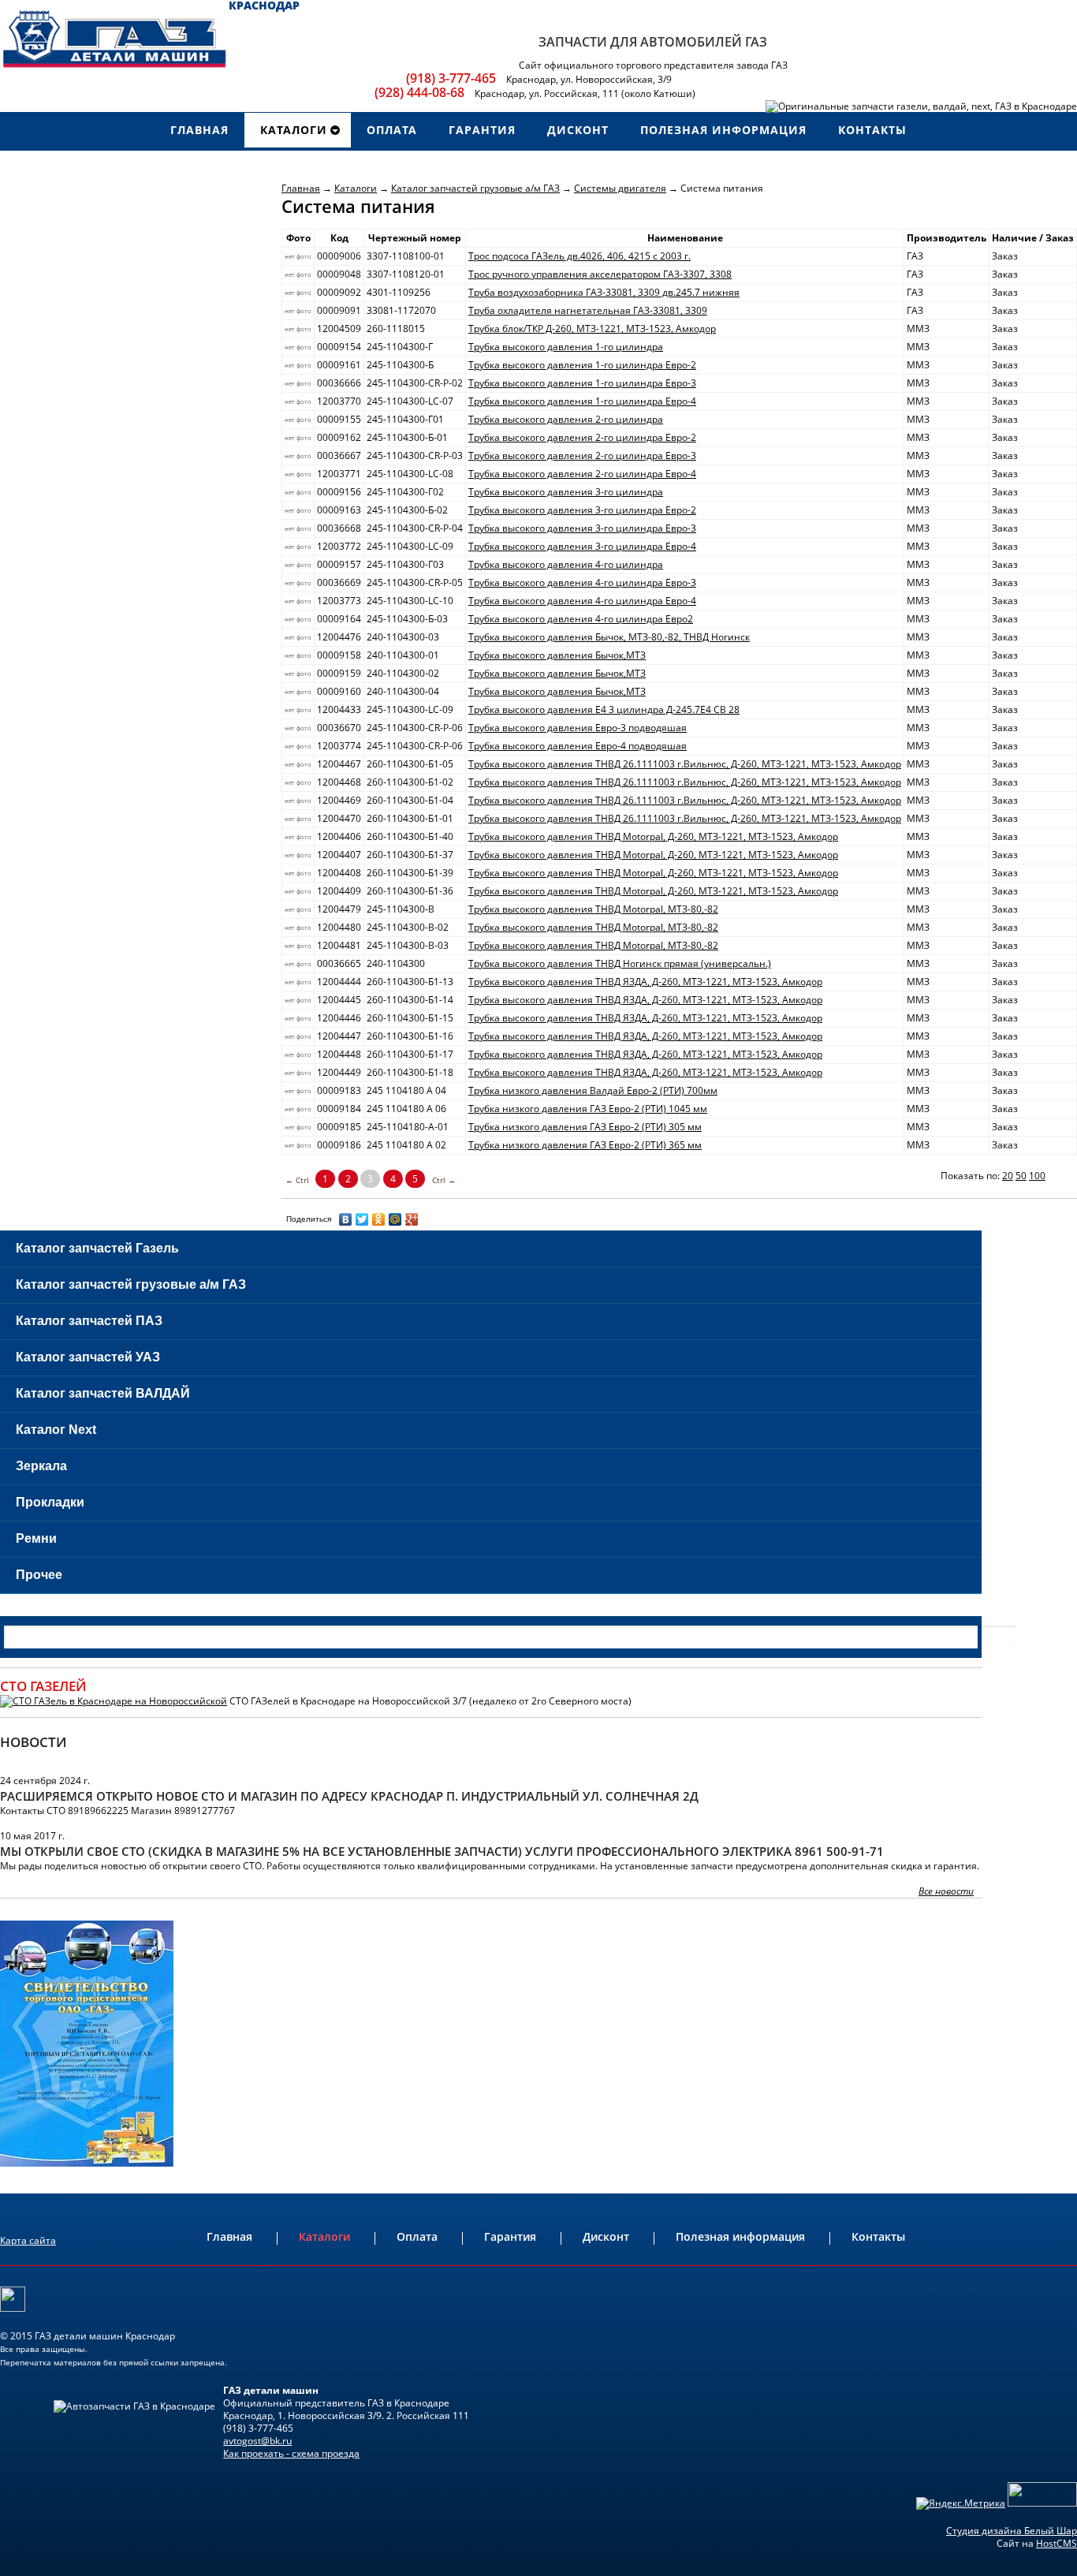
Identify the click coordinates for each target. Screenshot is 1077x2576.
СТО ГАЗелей (43, 1686)
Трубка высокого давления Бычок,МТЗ (557, 655)
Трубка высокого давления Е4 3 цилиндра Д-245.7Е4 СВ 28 (604, 709)
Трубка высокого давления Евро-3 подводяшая (578, 728)
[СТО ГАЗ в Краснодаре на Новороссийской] (114, 1701)
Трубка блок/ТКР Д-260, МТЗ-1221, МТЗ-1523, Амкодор (592, 329)
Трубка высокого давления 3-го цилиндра (566, 492)
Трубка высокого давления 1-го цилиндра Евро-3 (582, 383)
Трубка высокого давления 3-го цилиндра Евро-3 (582, 528)
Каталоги (356, 188)
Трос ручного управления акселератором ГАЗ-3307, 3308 (600, 274)
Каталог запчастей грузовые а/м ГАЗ (475, 188)
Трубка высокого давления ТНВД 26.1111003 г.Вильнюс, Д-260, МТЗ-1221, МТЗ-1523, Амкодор (685, 764)
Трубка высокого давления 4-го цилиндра (566, 564)
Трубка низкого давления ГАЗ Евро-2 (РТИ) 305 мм (585, 1127)
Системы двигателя (620, 188)
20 (1008, 1176)
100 (1037, 1176)
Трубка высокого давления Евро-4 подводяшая (578, 746)
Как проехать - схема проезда (291, 2453)
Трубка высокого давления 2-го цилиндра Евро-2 (582, 437)
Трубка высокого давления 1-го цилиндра (566, 347)
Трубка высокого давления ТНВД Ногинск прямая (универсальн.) (620, 963)
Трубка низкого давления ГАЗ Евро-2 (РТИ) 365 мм (585, 1145)
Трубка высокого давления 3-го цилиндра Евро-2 (582, 510)
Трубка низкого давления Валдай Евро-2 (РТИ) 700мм (593, 1090)
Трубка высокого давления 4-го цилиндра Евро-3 (582, 582)
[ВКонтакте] (346, 1219)
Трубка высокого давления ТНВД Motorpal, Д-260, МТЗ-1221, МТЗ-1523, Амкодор (653, 836)
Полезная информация (740, 2236)
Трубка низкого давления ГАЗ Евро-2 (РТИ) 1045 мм (588, 1109)
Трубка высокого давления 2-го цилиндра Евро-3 (582, 455)
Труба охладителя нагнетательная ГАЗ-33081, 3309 (588, 310)
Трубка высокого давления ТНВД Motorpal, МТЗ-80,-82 (593, 909)
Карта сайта (28, 2240)
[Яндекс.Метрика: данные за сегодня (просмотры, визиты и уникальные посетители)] (961, 2503)
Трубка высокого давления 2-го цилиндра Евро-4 (582, 474)
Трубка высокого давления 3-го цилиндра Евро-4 (582, 546)
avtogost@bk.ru (257, 2441)
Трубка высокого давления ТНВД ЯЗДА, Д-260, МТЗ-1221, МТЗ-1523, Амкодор (645, 982)
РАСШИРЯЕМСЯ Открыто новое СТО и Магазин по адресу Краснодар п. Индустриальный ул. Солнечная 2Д (349, 1796)
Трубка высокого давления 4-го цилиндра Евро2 (581, 619)
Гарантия (510, 2236)
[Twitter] (362, 1219)
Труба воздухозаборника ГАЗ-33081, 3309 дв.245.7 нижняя (604, 292)
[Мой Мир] (395, 1219)
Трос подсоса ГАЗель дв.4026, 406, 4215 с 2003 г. (579, 256)
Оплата (417, 2236)
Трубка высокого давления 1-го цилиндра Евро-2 (582, 365)
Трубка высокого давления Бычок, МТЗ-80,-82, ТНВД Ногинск (609, 637)
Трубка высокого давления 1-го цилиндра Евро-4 (582, 401)
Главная (301, 188)
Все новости (946, 1891)
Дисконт (606, 2236)
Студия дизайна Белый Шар (1012, 2531)
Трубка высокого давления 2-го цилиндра (566, 419)
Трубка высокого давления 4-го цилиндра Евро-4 (582, 601)
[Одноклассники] (379, 1219)
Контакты (878, 2236)
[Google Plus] (412, 1219)
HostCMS (1057, 2543)
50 (1021, 1176)
